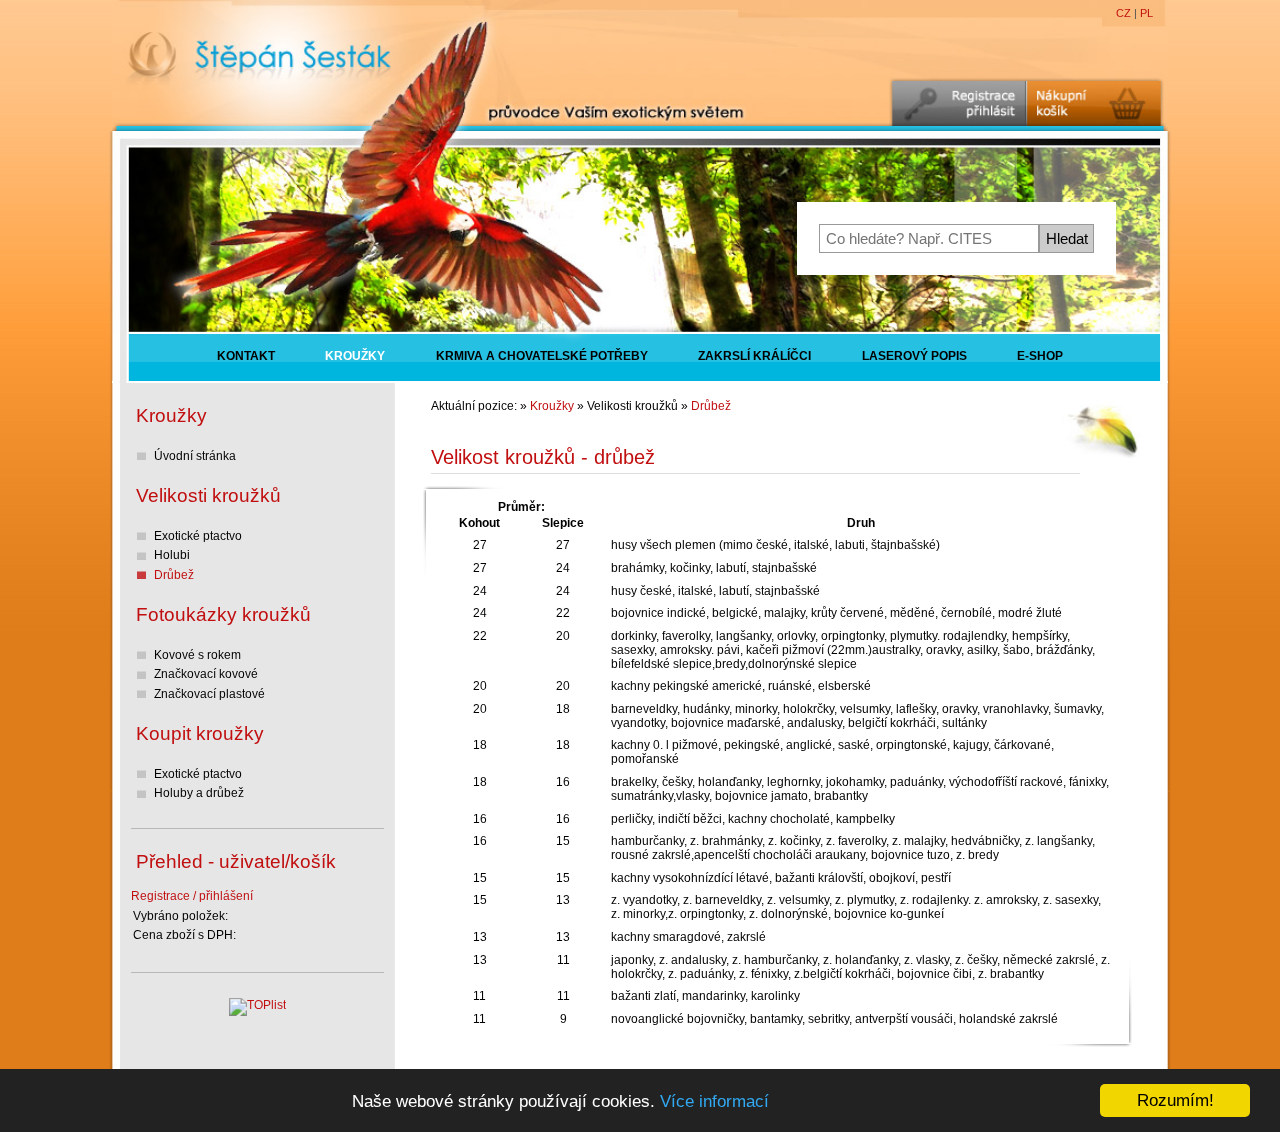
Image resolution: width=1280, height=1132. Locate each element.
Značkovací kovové (206, 674)
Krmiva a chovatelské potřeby (542, 357)
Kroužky (355, 357)
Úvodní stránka (195, 456)
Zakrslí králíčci (754, 357)
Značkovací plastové (209, 694)
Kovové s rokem (197, 655)
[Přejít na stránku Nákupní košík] (1095, 103)
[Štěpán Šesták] (258, 76)
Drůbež (711, 406)
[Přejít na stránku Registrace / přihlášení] (958, 103)
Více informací (714, 1101)
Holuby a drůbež (199, 793)
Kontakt (246, 357)
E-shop (1040, 357)
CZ (1123, 13)
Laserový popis (914, 357)
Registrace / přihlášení (192, 896)
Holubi (172, 555)
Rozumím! (1175, 1100)
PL (1146, 13)
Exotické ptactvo (198, 536)
